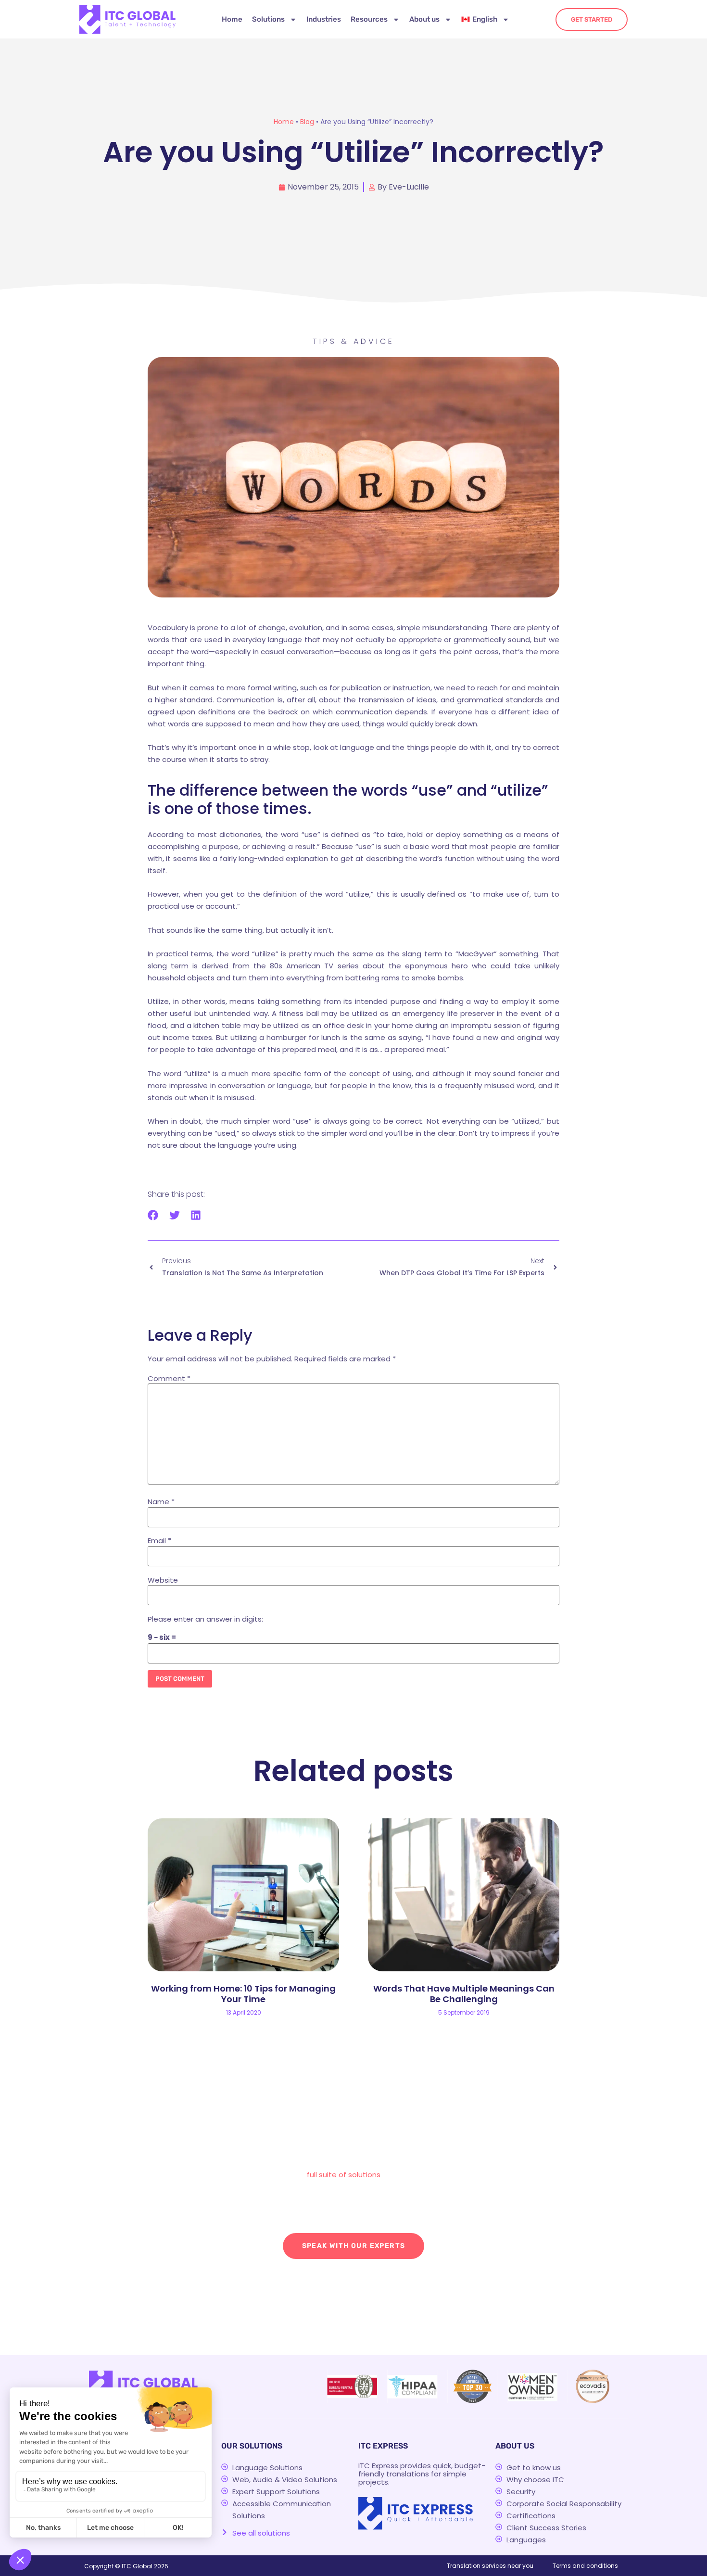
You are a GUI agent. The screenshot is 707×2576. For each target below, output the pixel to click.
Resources (369, 19)
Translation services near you (490, 2566)
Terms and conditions (585, 2566)
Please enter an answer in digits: (205, 1619)
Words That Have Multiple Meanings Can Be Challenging (464, 1994)
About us (424, 19)
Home (232, 19)
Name (161, 1502)
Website (163, 1580)
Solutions (268, 19)
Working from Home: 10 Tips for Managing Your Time (243, 1994)
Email (159, 1541)
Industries (324, 19)
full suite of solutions (344, 2175)
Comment (169, 1378)
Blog (307, 122)
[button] (153, 1215)
